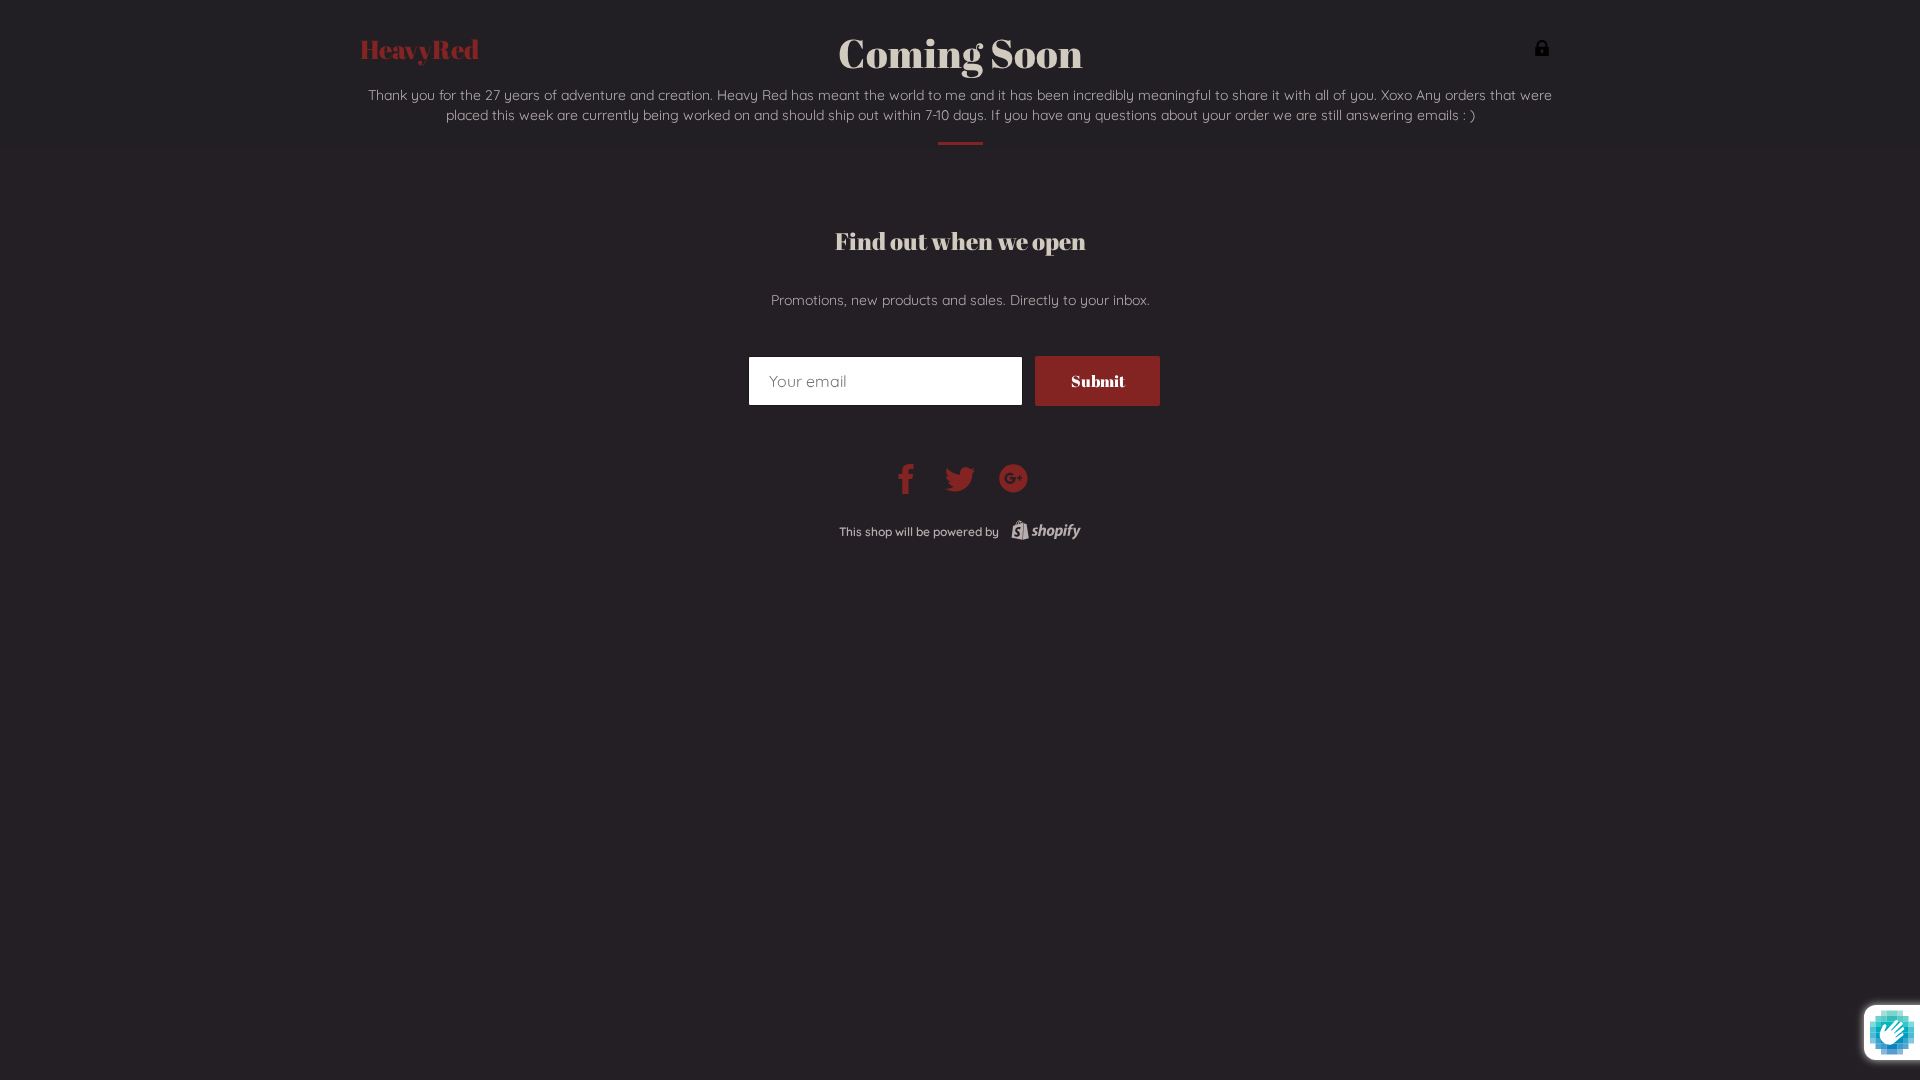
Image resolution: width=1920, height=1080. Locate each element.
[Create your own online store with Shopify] (1042, 531)
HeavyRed (419, 49)
